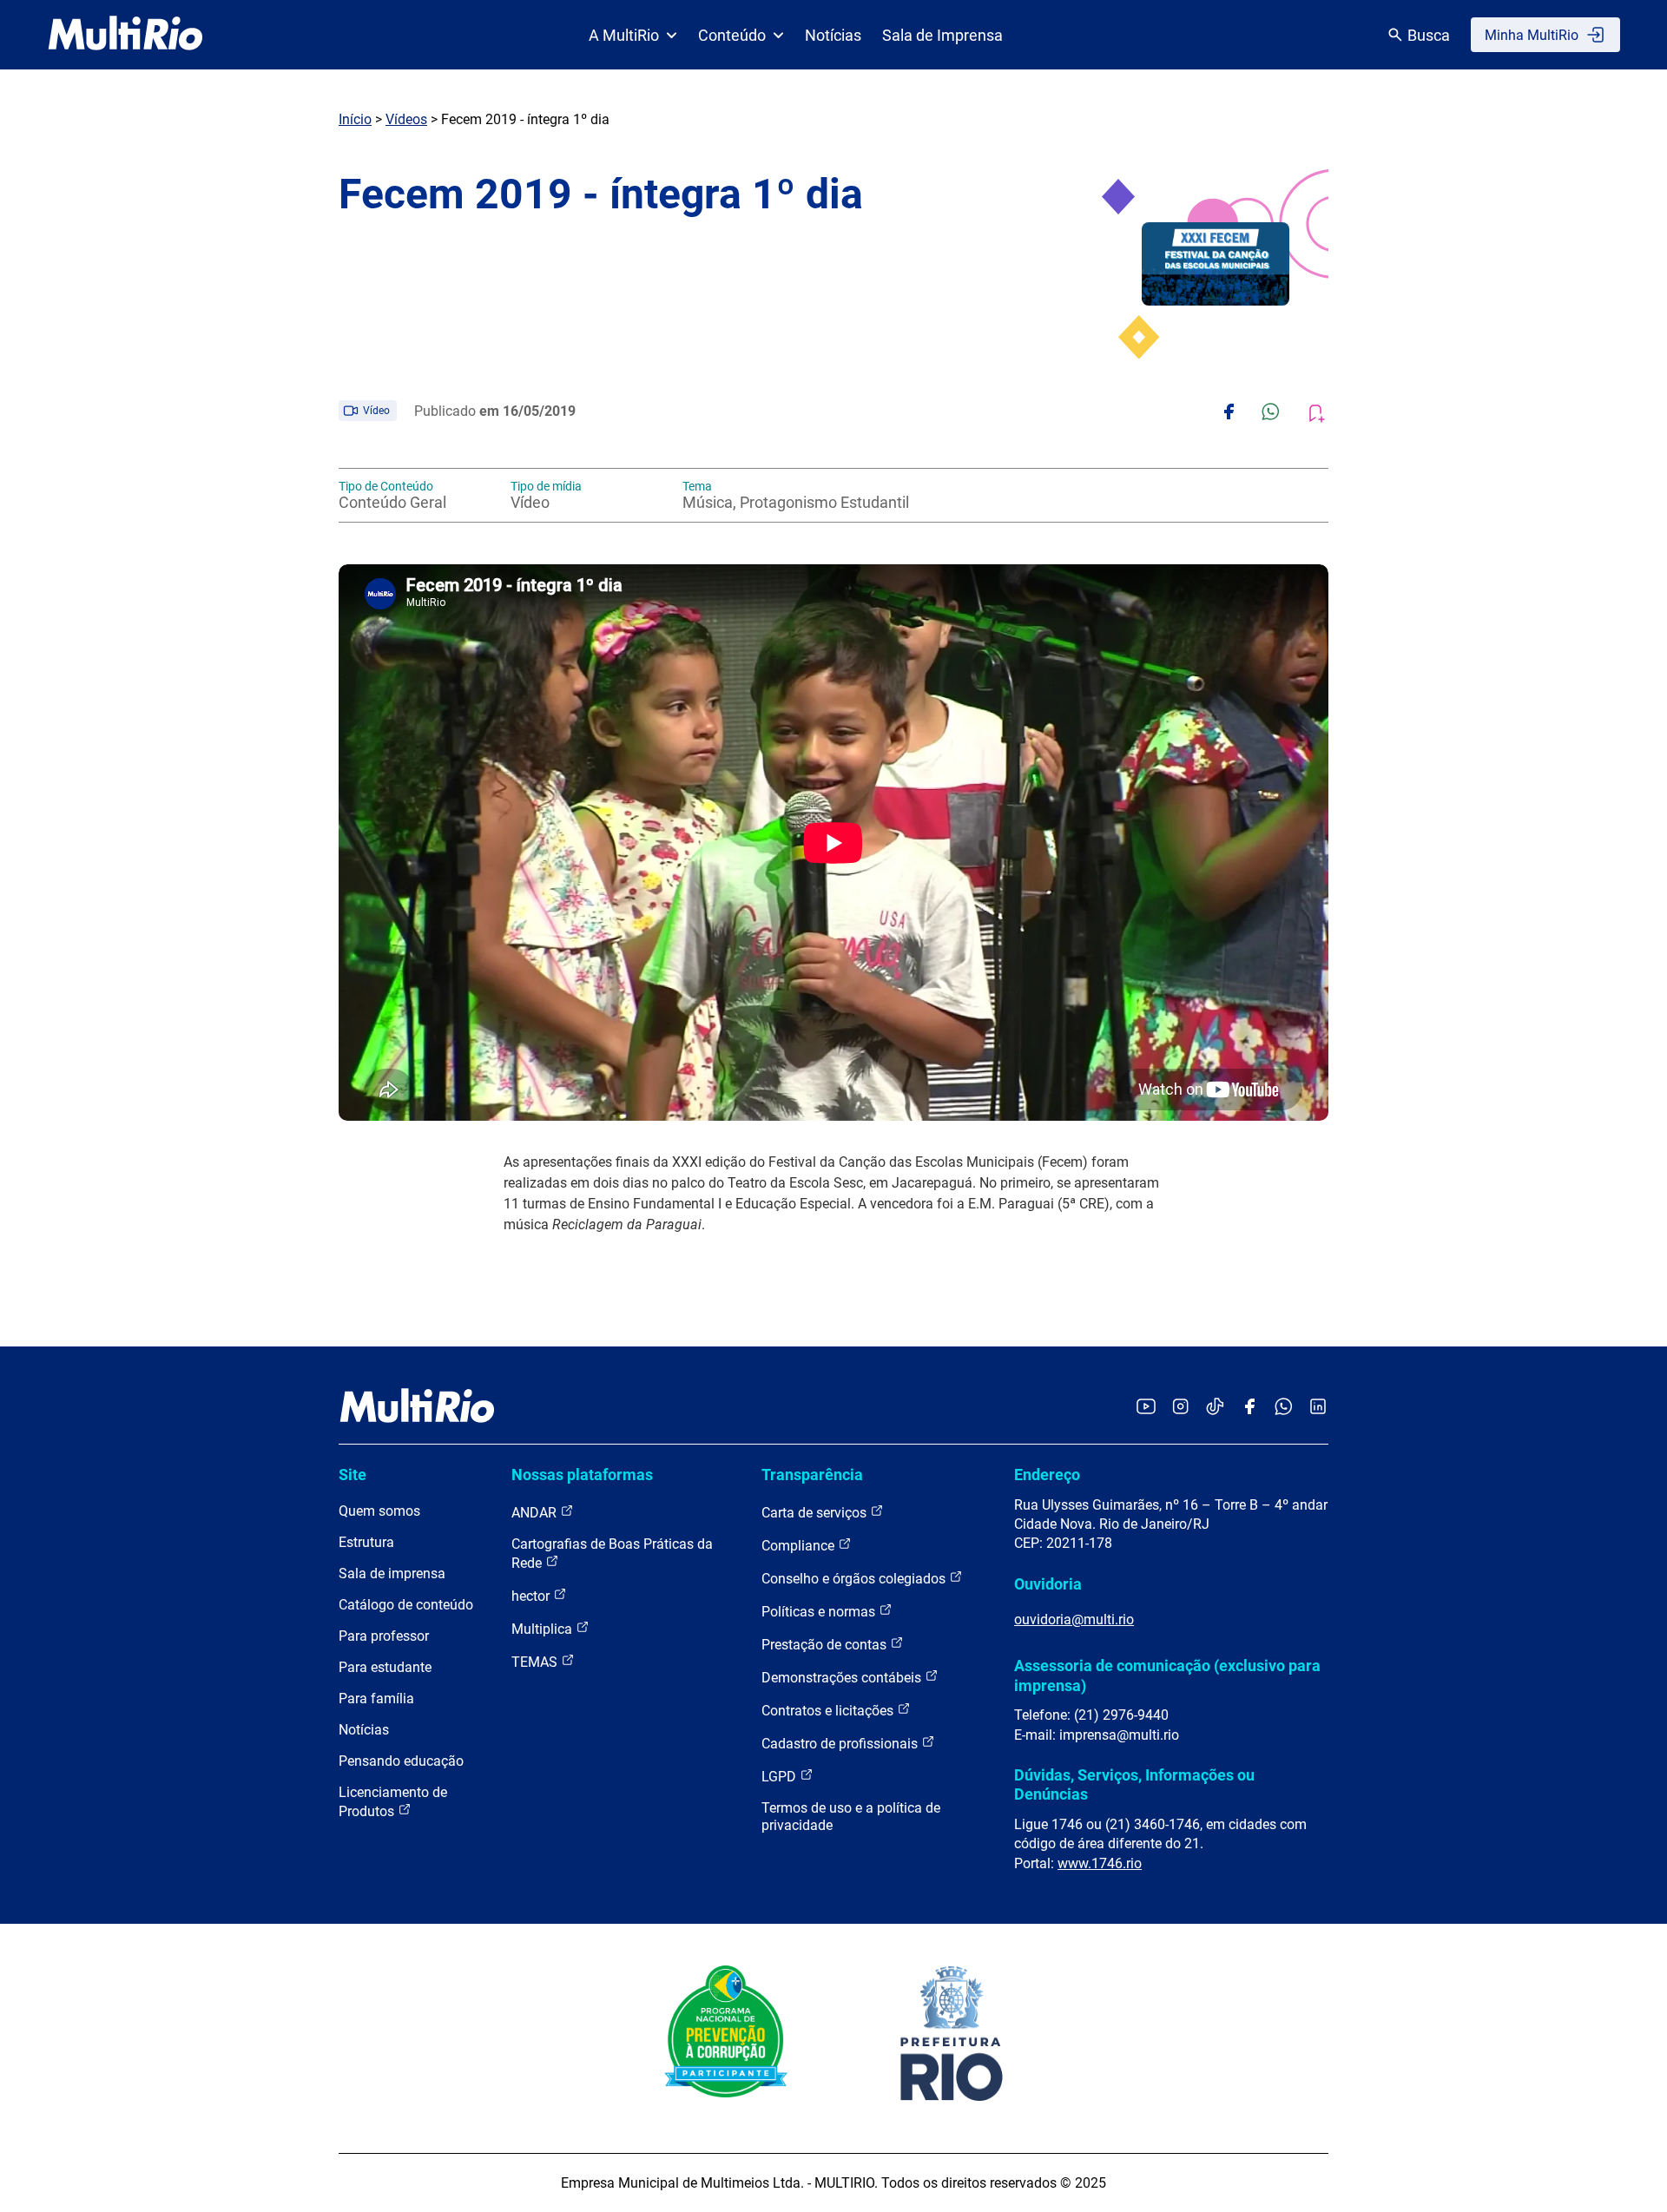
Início (355, 119)
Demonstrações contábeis (843, 1678)
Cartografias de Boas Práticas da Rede (612, 1554)
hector (532, 1596)
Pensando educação (401, 1761)
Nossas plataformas (582, 1475)
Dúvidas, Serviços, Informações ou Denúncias (1134, 1784)
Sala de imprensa (392, 1573)
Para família (376, 1698)
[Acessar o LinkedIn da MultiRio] (1318, 1408)
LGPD (781, 1777)
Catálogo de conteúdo (406, 1605)
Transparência (812, 1475)
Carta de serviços (816, 1513)
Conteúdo (732, 35)
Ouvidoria (1048, 1584)
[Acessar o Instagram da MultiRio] (1180, 1408)
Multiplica (544, 1629)
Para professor (384, 1636)
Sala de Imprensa (942, 35)
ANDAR (536, 1513)
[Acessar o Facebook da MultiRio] (1249, 1408)
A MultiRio (624, 35)
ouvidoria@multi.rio (1074, 1619)
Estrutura (366, 1542)
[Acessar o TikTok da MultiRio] (1215, 1408)
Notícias (833, 35)
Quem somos (379, 1511)
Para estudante (385, 1667)
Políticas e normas (820, 1612)
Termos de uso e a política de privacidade (851, 1817)
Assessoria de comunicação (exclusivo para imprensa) (1167, 1675)
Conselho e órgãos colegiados (855, 1579)
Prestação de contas (826, 1645)
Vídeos (406, 119)
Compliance (800, 1546)
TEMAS (536, 1662)
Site (353, 1475)
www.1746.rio (1100, 1863)
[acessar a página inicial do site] (125, 35)
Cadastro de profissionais (841, 1744)
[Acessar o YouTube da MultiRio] (1146, 1408)
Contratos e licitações (829, 1711)
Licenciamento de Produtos (393, 1802)
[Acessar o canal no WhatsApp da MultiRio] (1284, 1408)
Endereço (1047, 1475)
